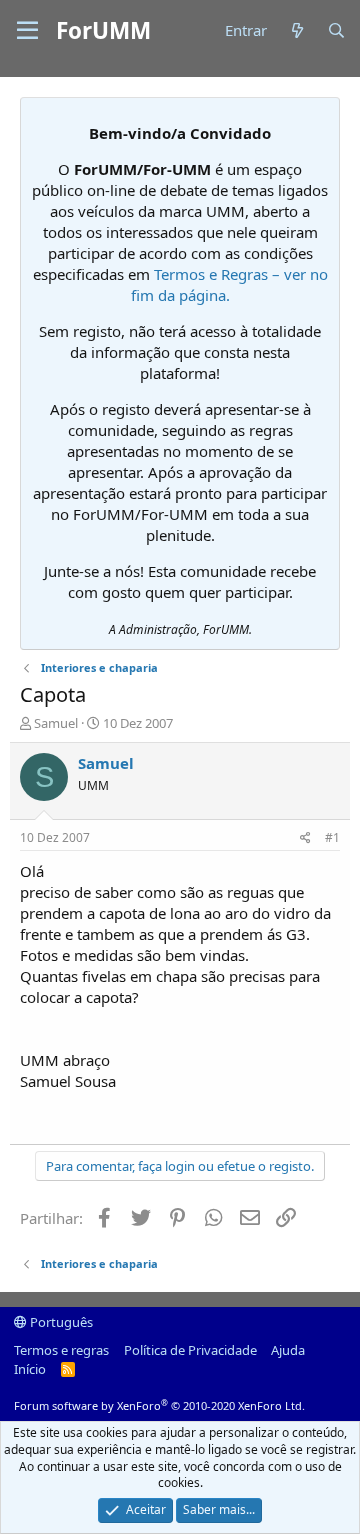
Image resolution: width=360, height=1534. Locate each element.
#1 (332, 837)
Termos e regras (61, 1350)
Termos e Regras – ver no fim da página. (229, 284)
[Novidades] (296, 30)
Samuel (56, 723)
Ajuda (288, 1350)
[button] (27, 31)
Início (30, 1369)
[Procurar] (336, 30)
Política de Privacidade (190, 1350)
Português (60, 1322)
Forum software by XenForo (159, 1405)
